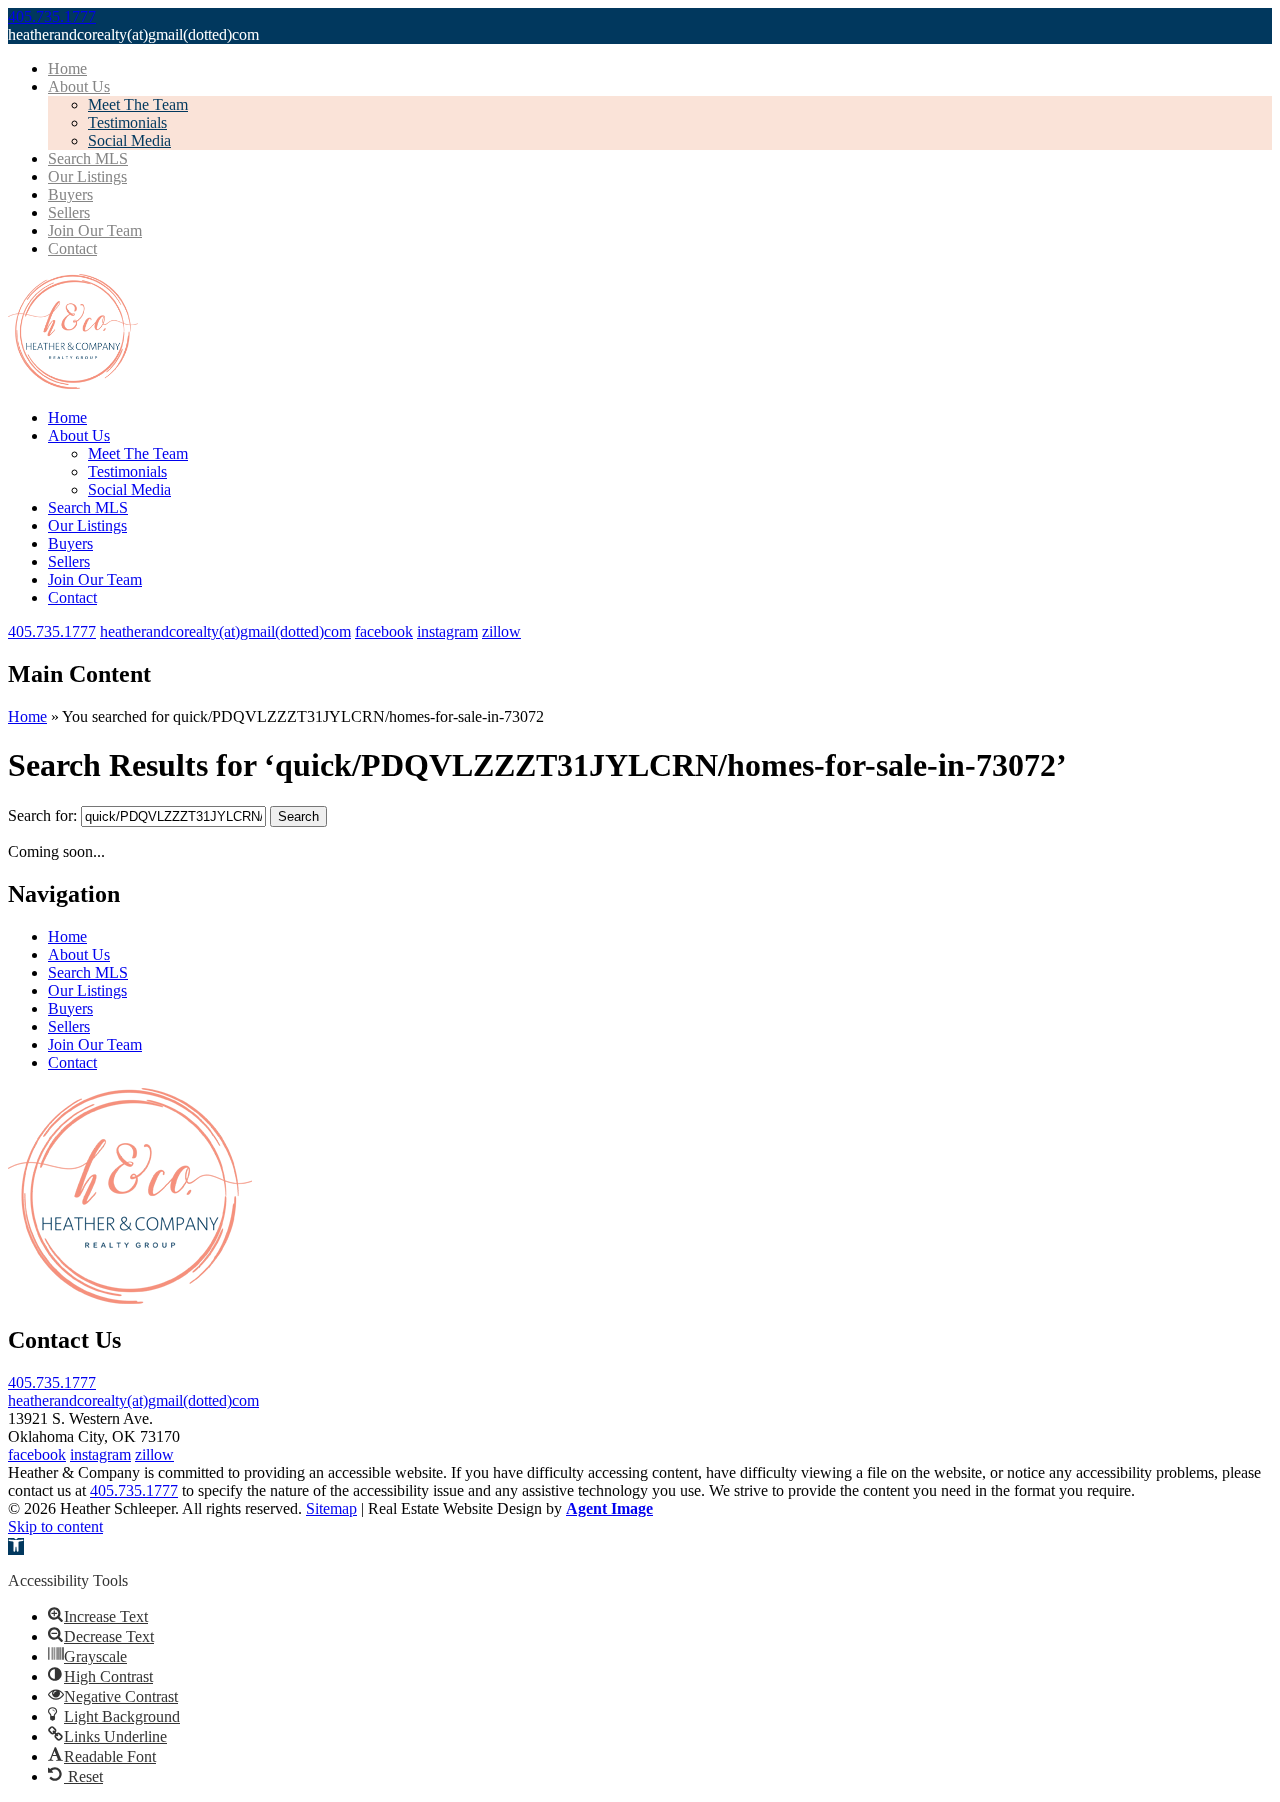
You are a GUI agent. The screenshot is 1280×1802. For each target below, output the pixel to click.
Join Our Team (95, 230)
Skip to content (55, 1526)
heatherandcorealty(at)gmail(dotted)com (133, 1400)
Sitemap (331, 1508)
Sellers (69, 212)
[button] (16, 1546)
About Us (79, 86)
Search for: (42, 815)
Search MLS (88, 158)
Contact (72, 248)
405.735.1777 (52, 1382)
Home (67, 68)
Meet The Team (138, 104)
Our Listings (87, 176)
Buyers (70, 194)
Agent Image (609, 1508)
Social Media (129, 140)
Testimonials (127, 122)
